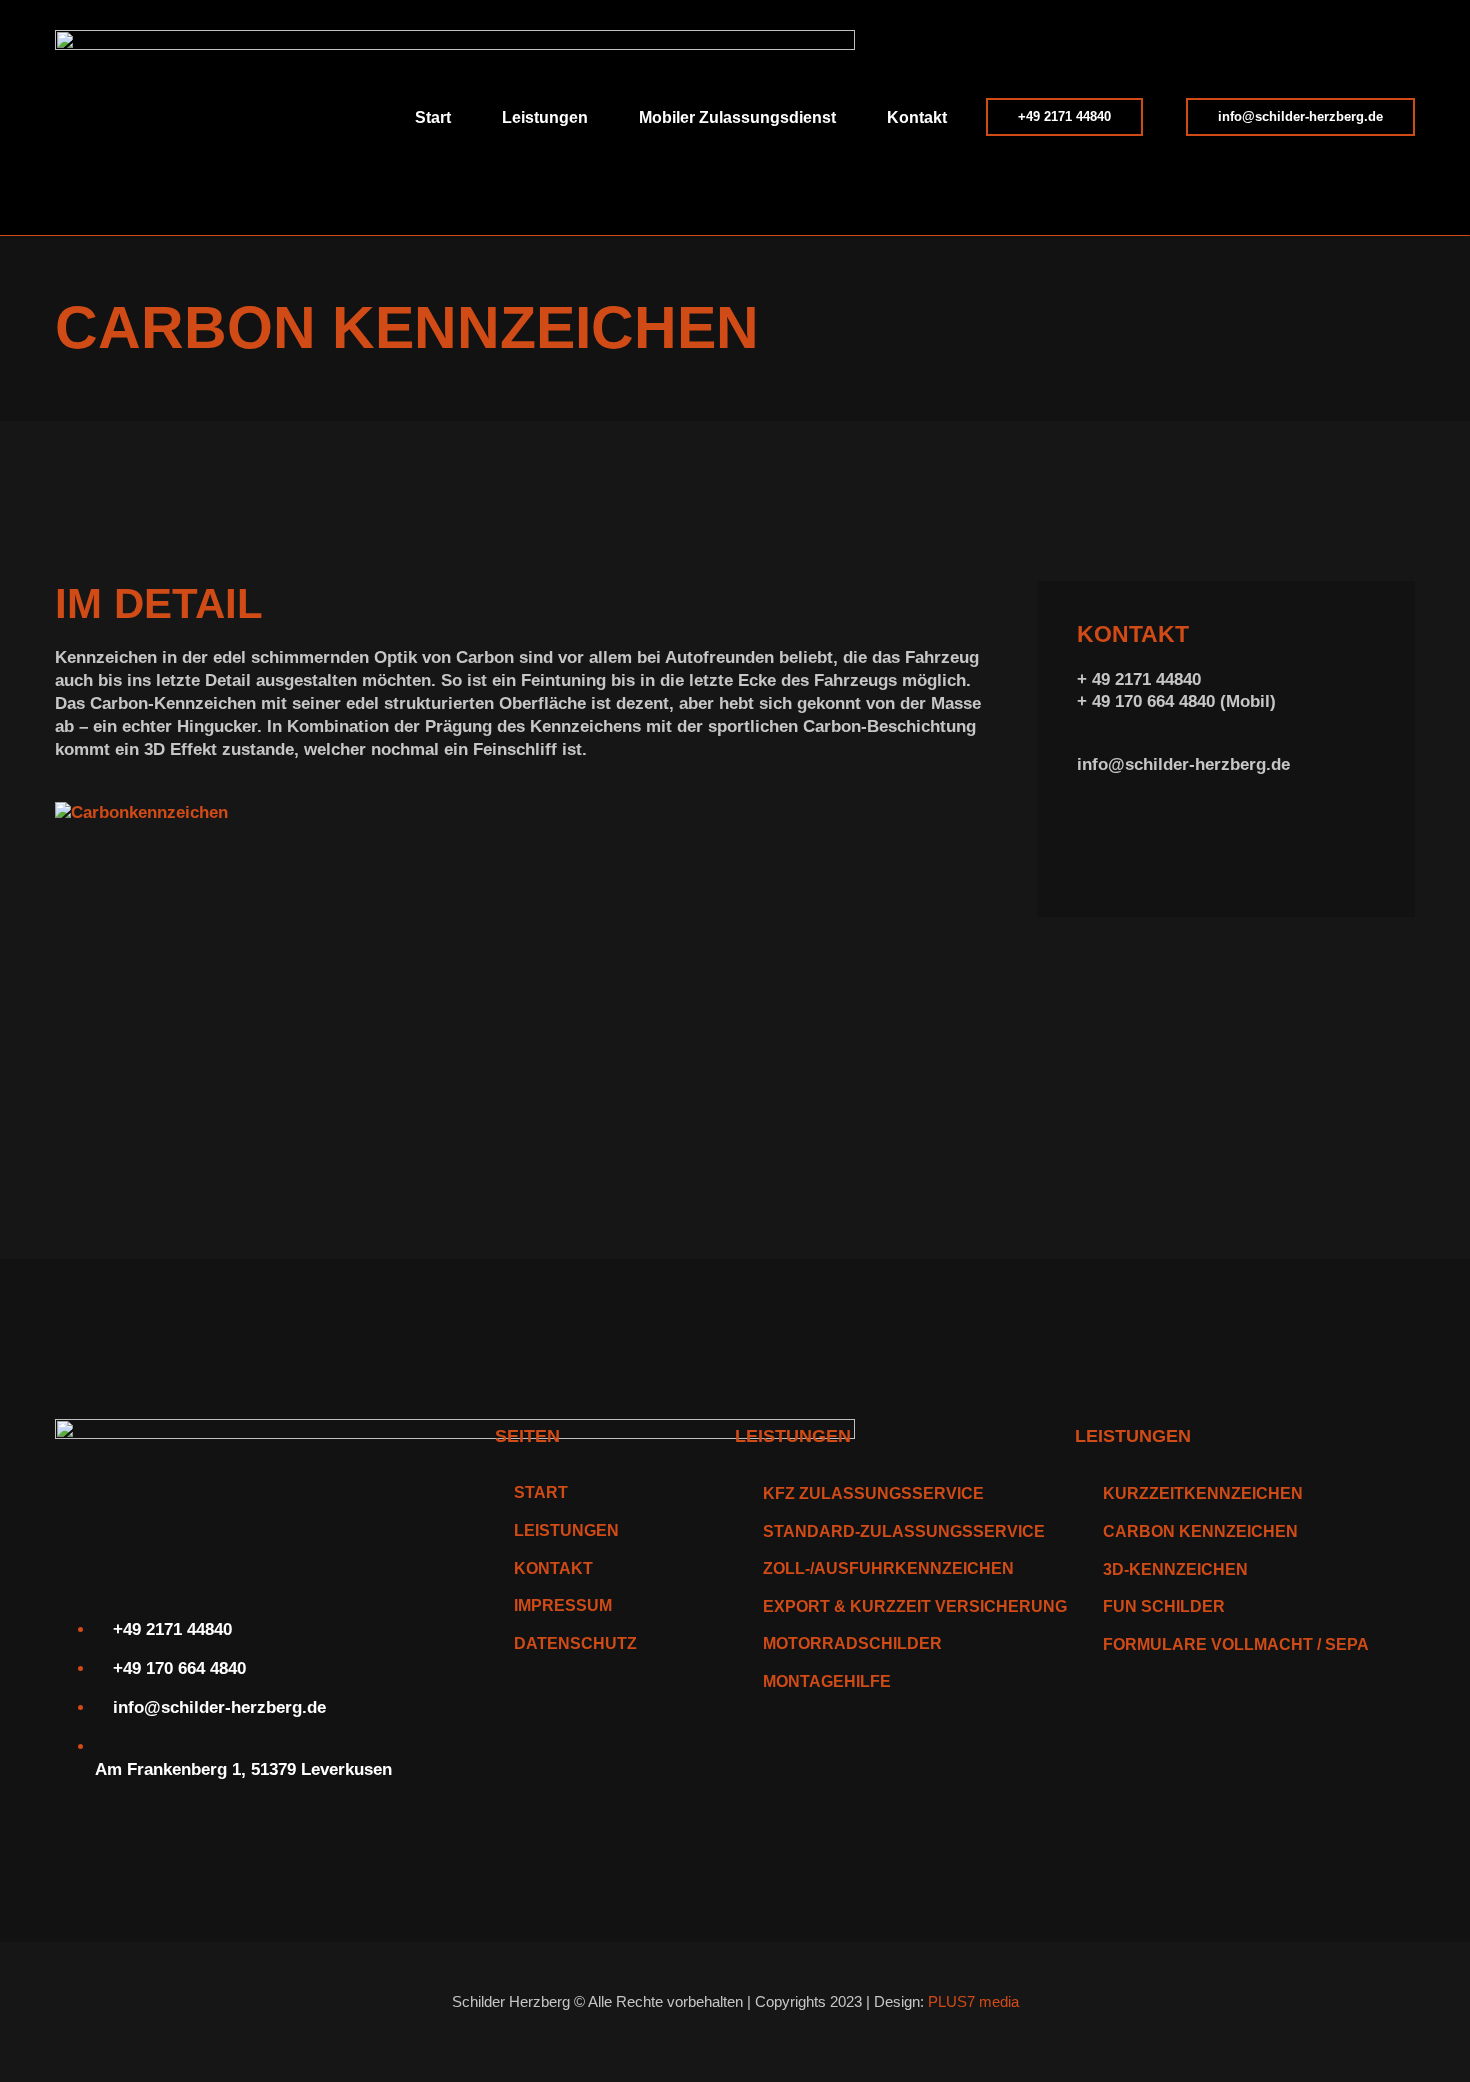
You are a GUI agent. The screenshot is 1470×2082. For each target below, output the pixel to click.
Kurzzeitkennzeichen (1203, 1493)
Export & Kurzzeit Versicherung (915, 1606)
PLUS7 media (973, 2001)
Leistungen (566, 1530)
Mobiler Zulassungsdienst (737, 117)
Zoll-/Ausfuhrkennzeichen (888, 1568)
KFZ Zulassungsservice (873, 1493)
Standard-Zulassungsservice (904, 1531)
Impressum (563, 1605)
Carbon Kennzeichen (1200, 1531)
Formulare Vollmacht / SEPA (1236, 1644)
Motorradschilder (852, 1643)
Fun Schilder (1164, 1606)
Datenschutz (575, 1643)
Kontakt (917, 117)
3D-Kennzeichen (1175, 1569)
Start (433, 117)
